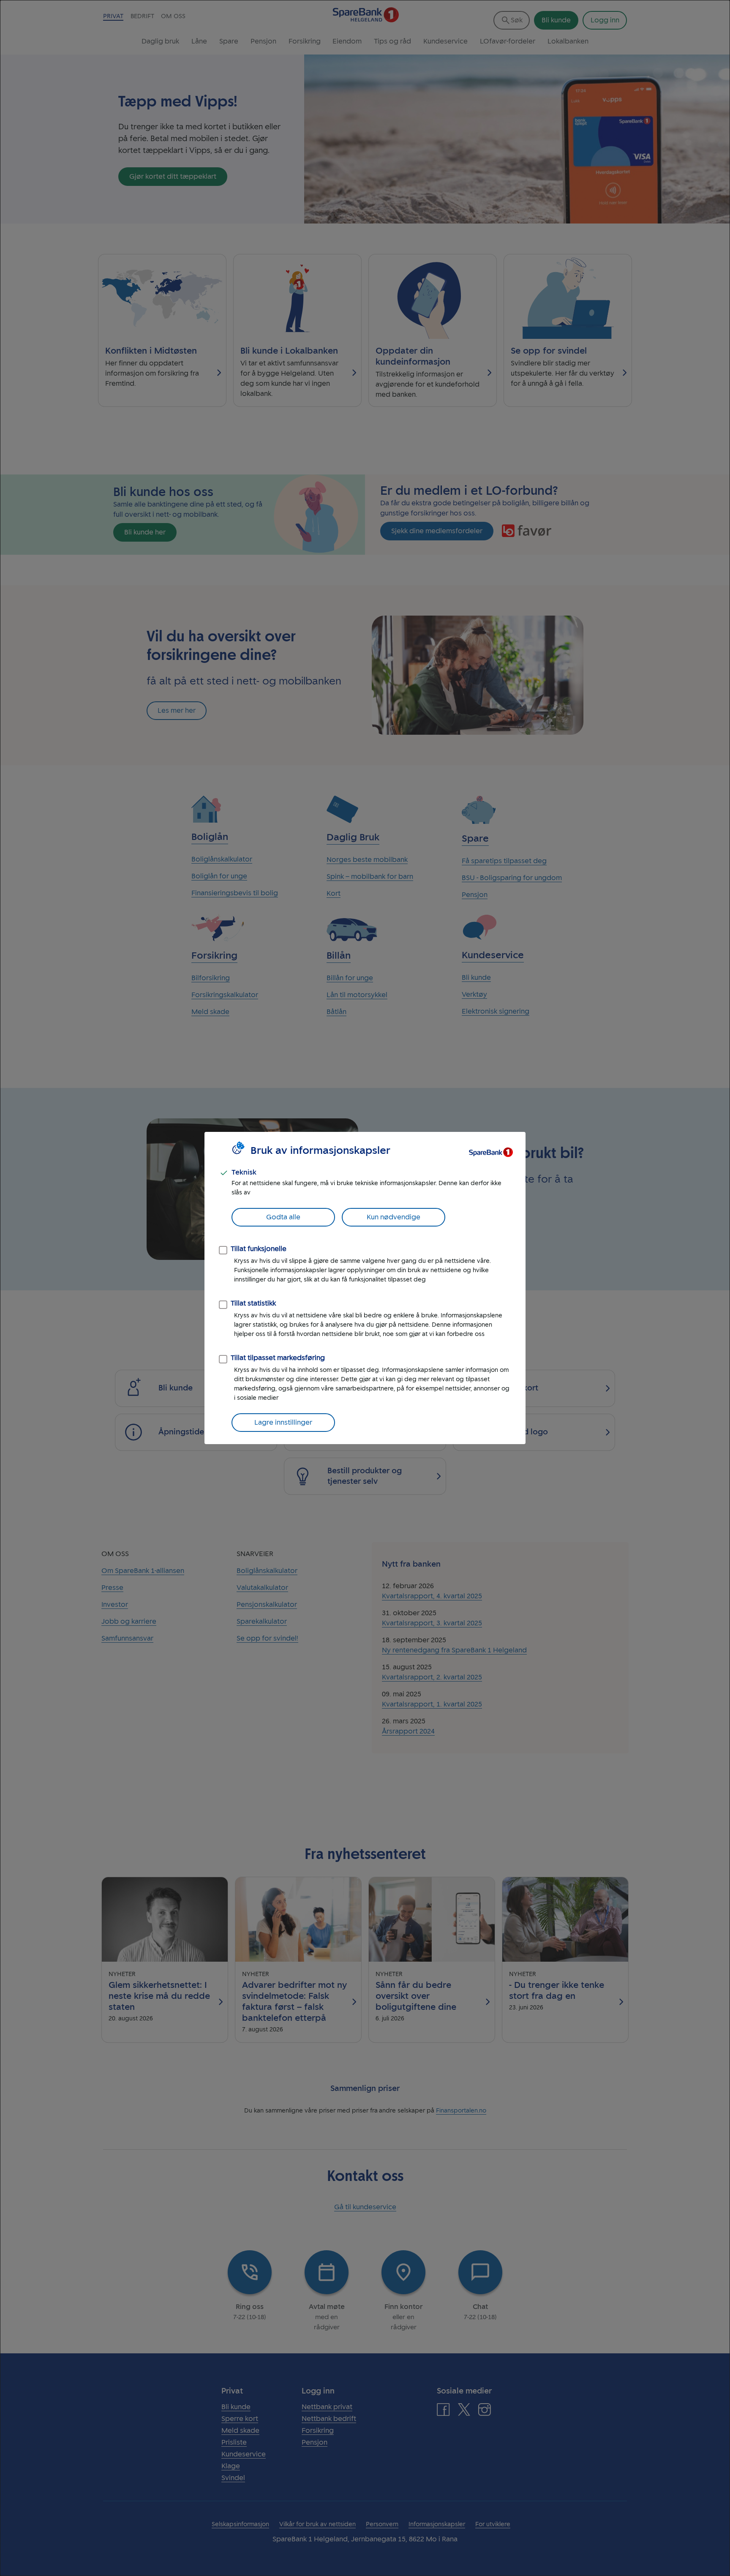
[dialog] (365, 1288)
